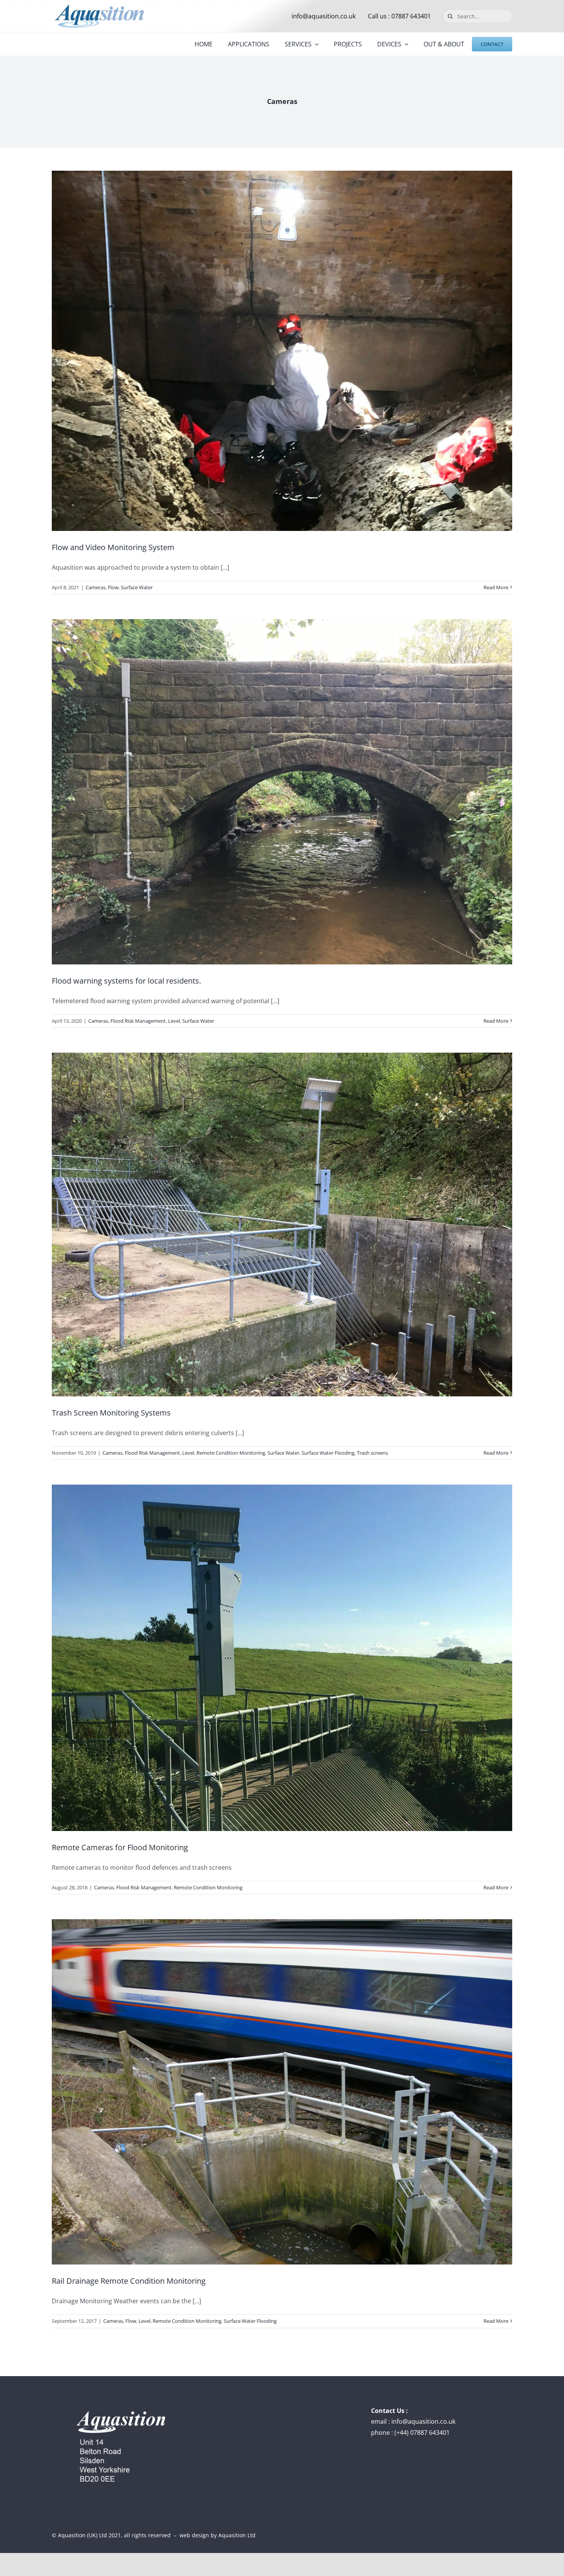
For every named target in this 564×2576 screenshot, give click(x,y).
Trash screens (372, 1453)
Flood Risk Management (138, 1021)
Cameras (96, 587)
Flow (113, 587)
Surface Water (137, 587)
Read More (496, 587)
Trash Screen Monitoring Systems (111, 1413)
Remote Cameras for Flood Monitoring (120, 1847)
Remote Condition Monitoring (231, 1453)
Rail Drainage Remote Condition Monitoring (129, 2281)
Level (174, 1021)
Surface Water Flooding (328, 1453)
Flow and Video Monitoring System (113, 547)
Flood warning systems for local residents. (126, 981)
